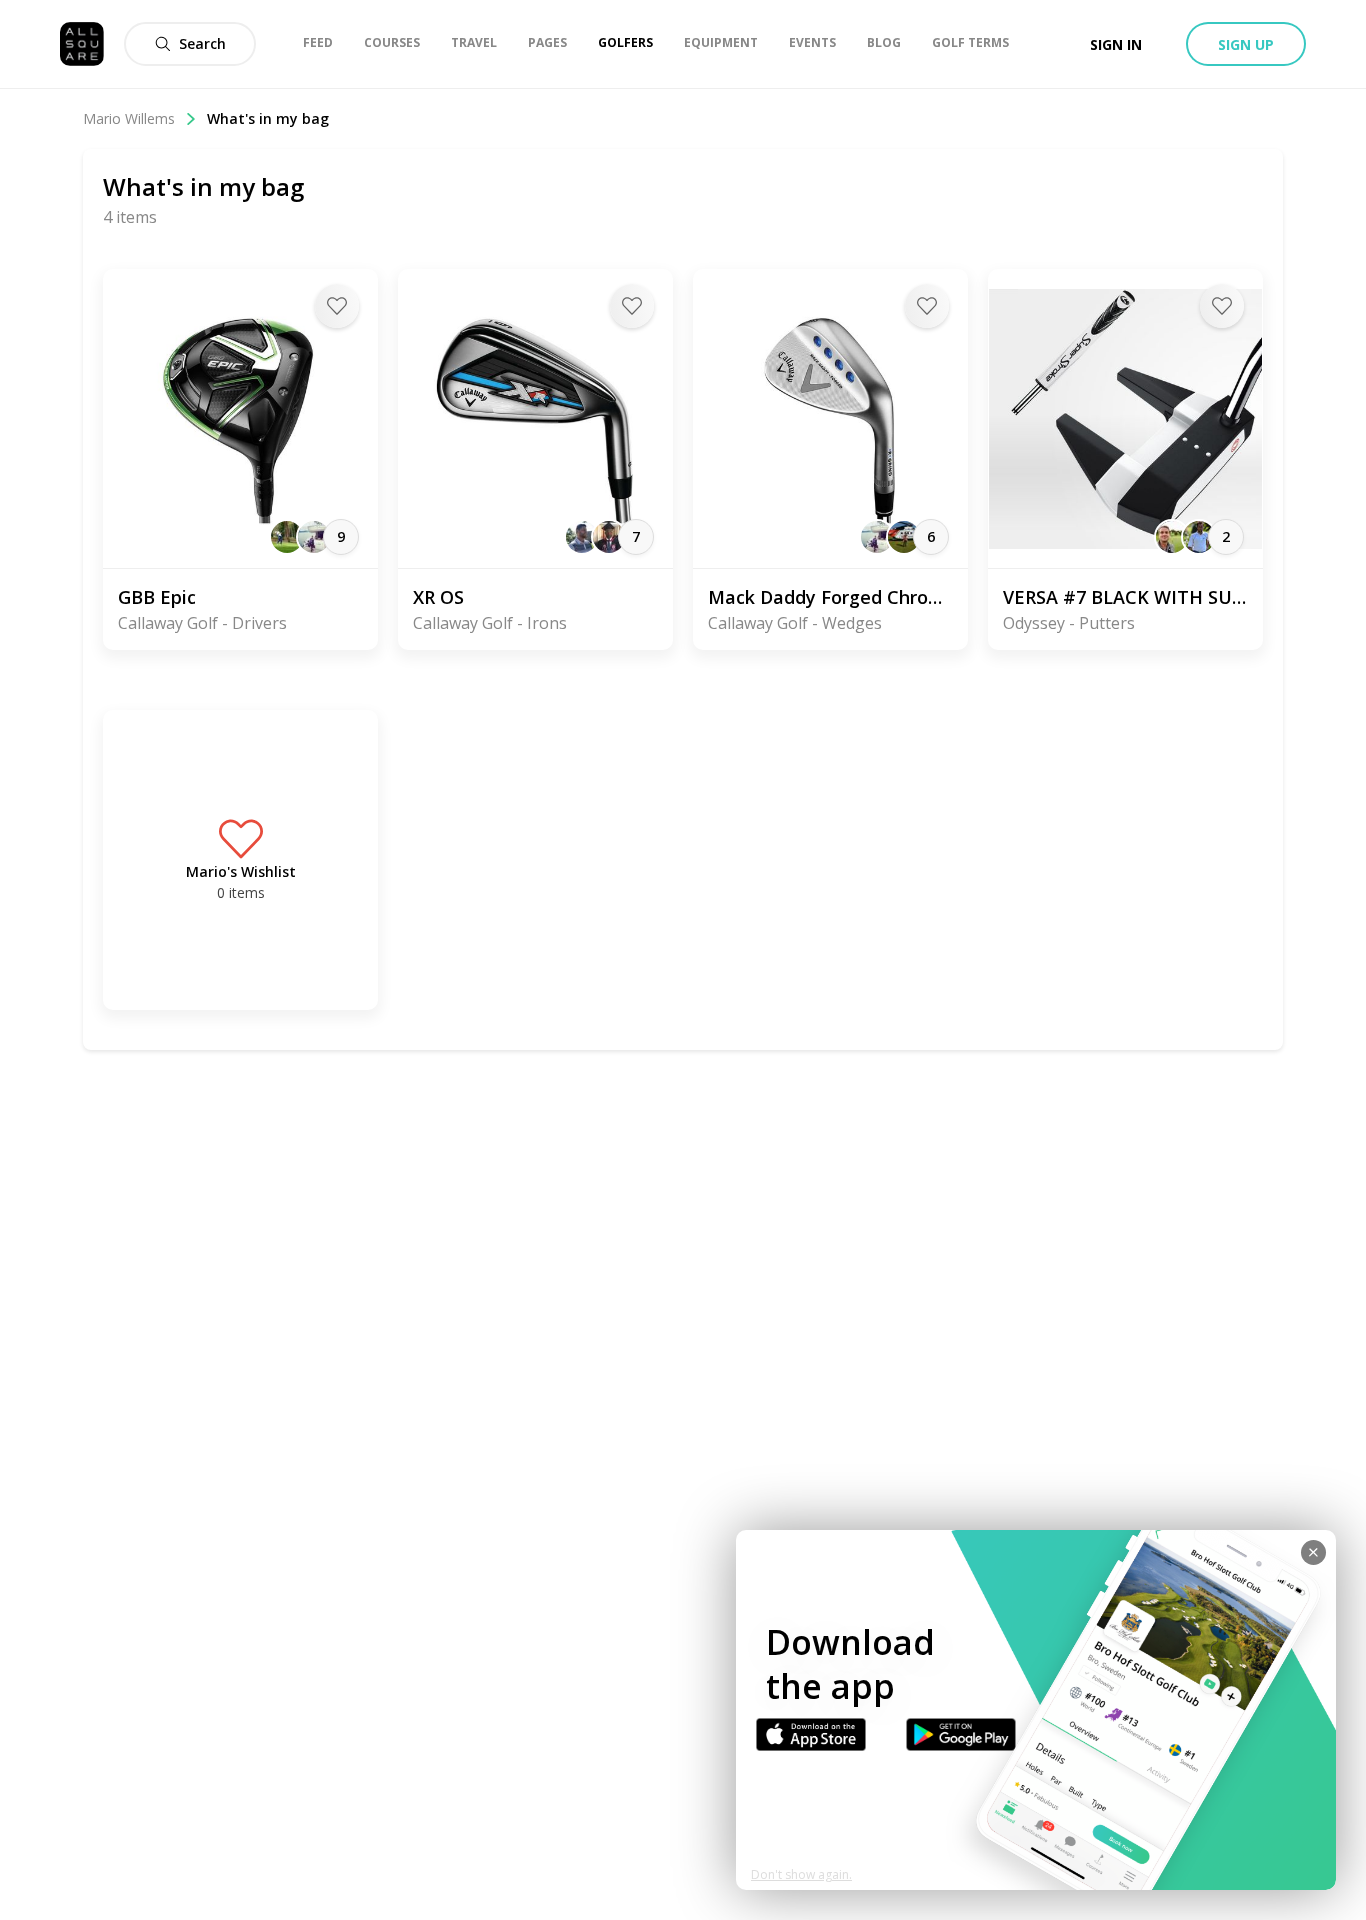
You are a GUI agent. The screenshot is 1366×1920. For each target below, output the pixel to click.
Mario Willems (129, 118)
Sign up (1246, 44)
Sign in (1116, 44)
